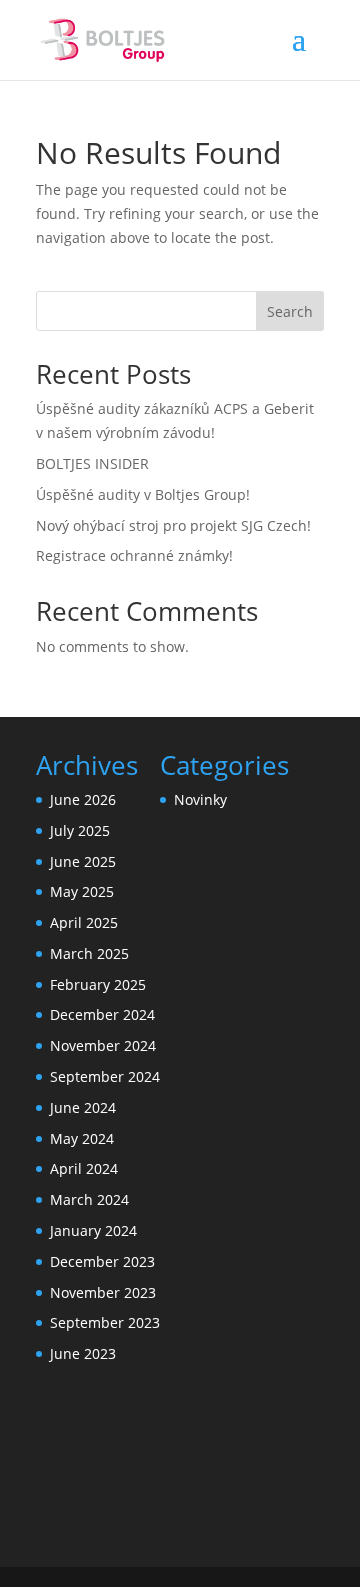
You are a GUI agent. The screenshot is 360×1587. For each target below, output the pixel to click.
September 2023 (105, 1322)
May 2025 (82, 891)
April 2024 (84, 1168)
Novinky (200, 799)
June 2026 (83, 799)
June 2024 (83, 1107)
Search (290, 311)
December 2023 (102, 1261)
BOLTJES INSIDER (92, 463)
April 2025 (84, 922)
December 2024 (102, 1014)
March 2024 (89, 1199)
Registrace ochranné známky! (134, 555)
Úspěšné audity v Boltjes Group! (143, 494)
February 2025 (98, 984)
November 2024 (103, 1045)
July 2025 (80, 830)
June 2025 (83, 861)
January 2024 (93, 1230)
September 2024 (105, 1076)
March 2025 (89, 953)
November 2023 (103, 1292)
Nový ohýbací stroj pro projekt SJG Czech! (175, 525)
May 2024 (82, 1138)
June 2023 (83, 1353)
